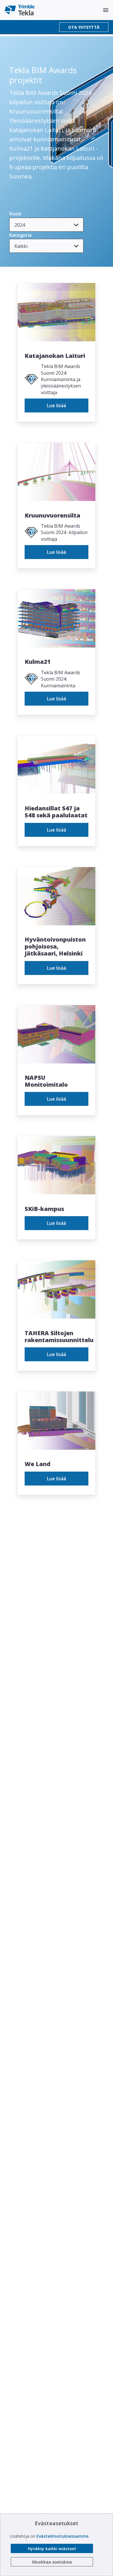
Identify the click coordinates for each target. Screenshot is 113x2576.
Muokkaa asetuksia (52, 2562)
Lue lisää (57, 405)
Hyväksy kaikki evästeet (52, 2549)
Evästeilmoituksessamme (62, 2536)
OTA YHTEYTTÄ (84, 27)
